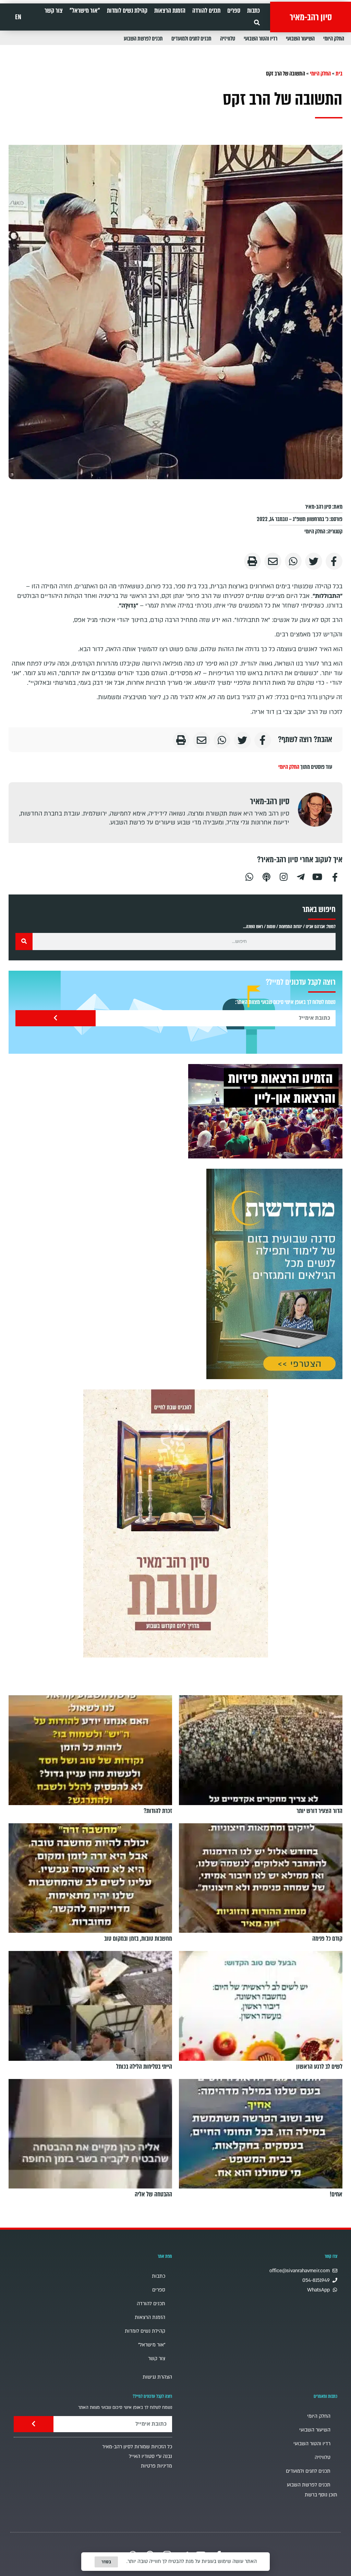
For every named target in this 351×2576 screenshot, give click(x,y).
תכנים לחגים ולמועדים (191, 39)
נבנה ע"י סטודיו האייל (150, 2456)
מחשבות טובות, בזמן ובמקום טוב (138, 1939)
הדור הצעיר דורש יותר (319, 1811)
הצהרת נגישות (157, 2377)
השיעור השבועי (300, 39)
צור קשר (54, 11)
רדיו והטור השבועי (261, 39)
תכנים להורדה (206, 11)
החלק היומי (334, 39)
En (18, 17)
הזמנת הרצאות (170, 11)
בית (339, 74)
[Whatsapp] (249, 876)
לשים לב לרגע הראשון (319, 2067)
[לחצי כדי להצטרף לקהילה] (274, 1274)
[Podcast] (266, 876)
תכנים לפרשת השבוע (143, 39)
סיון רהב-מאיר (311, 17)
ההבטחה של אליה (153, 2195)
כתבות (253, 11)
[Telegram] (301, 876)
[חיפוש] (24, 942)
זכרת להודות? (158, 1811)
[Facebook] (335, 876)
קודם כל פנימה (327, 1939)
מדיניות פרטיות (156, 2466)
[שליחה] (56, 1018)
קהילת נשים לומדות (127, 11)
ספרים (234, 11)
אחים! (336, 2195)
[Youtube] (318, 876)
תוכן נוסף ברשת (321, 2495)
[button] (257, 22)
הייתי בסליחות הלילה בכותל (144, 2067)
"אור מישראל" (85, 11)
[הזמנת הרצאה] (265, 1111)
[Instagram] (283, 876)
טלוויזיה (228, 39)
